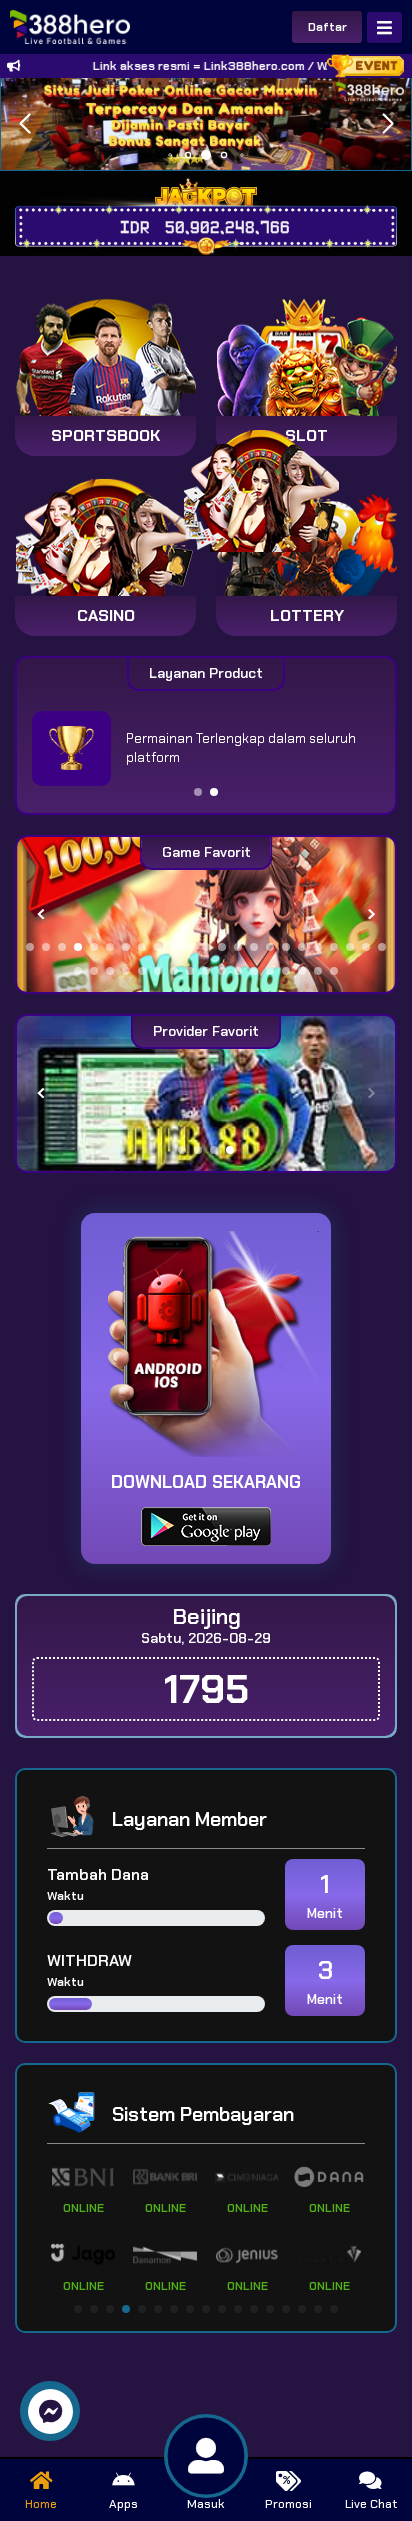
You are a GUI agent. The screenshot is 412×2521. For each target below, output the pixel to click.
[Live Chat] (274, 487)
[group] (206, 914)
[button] (387, 124)
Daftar (327, 27)
